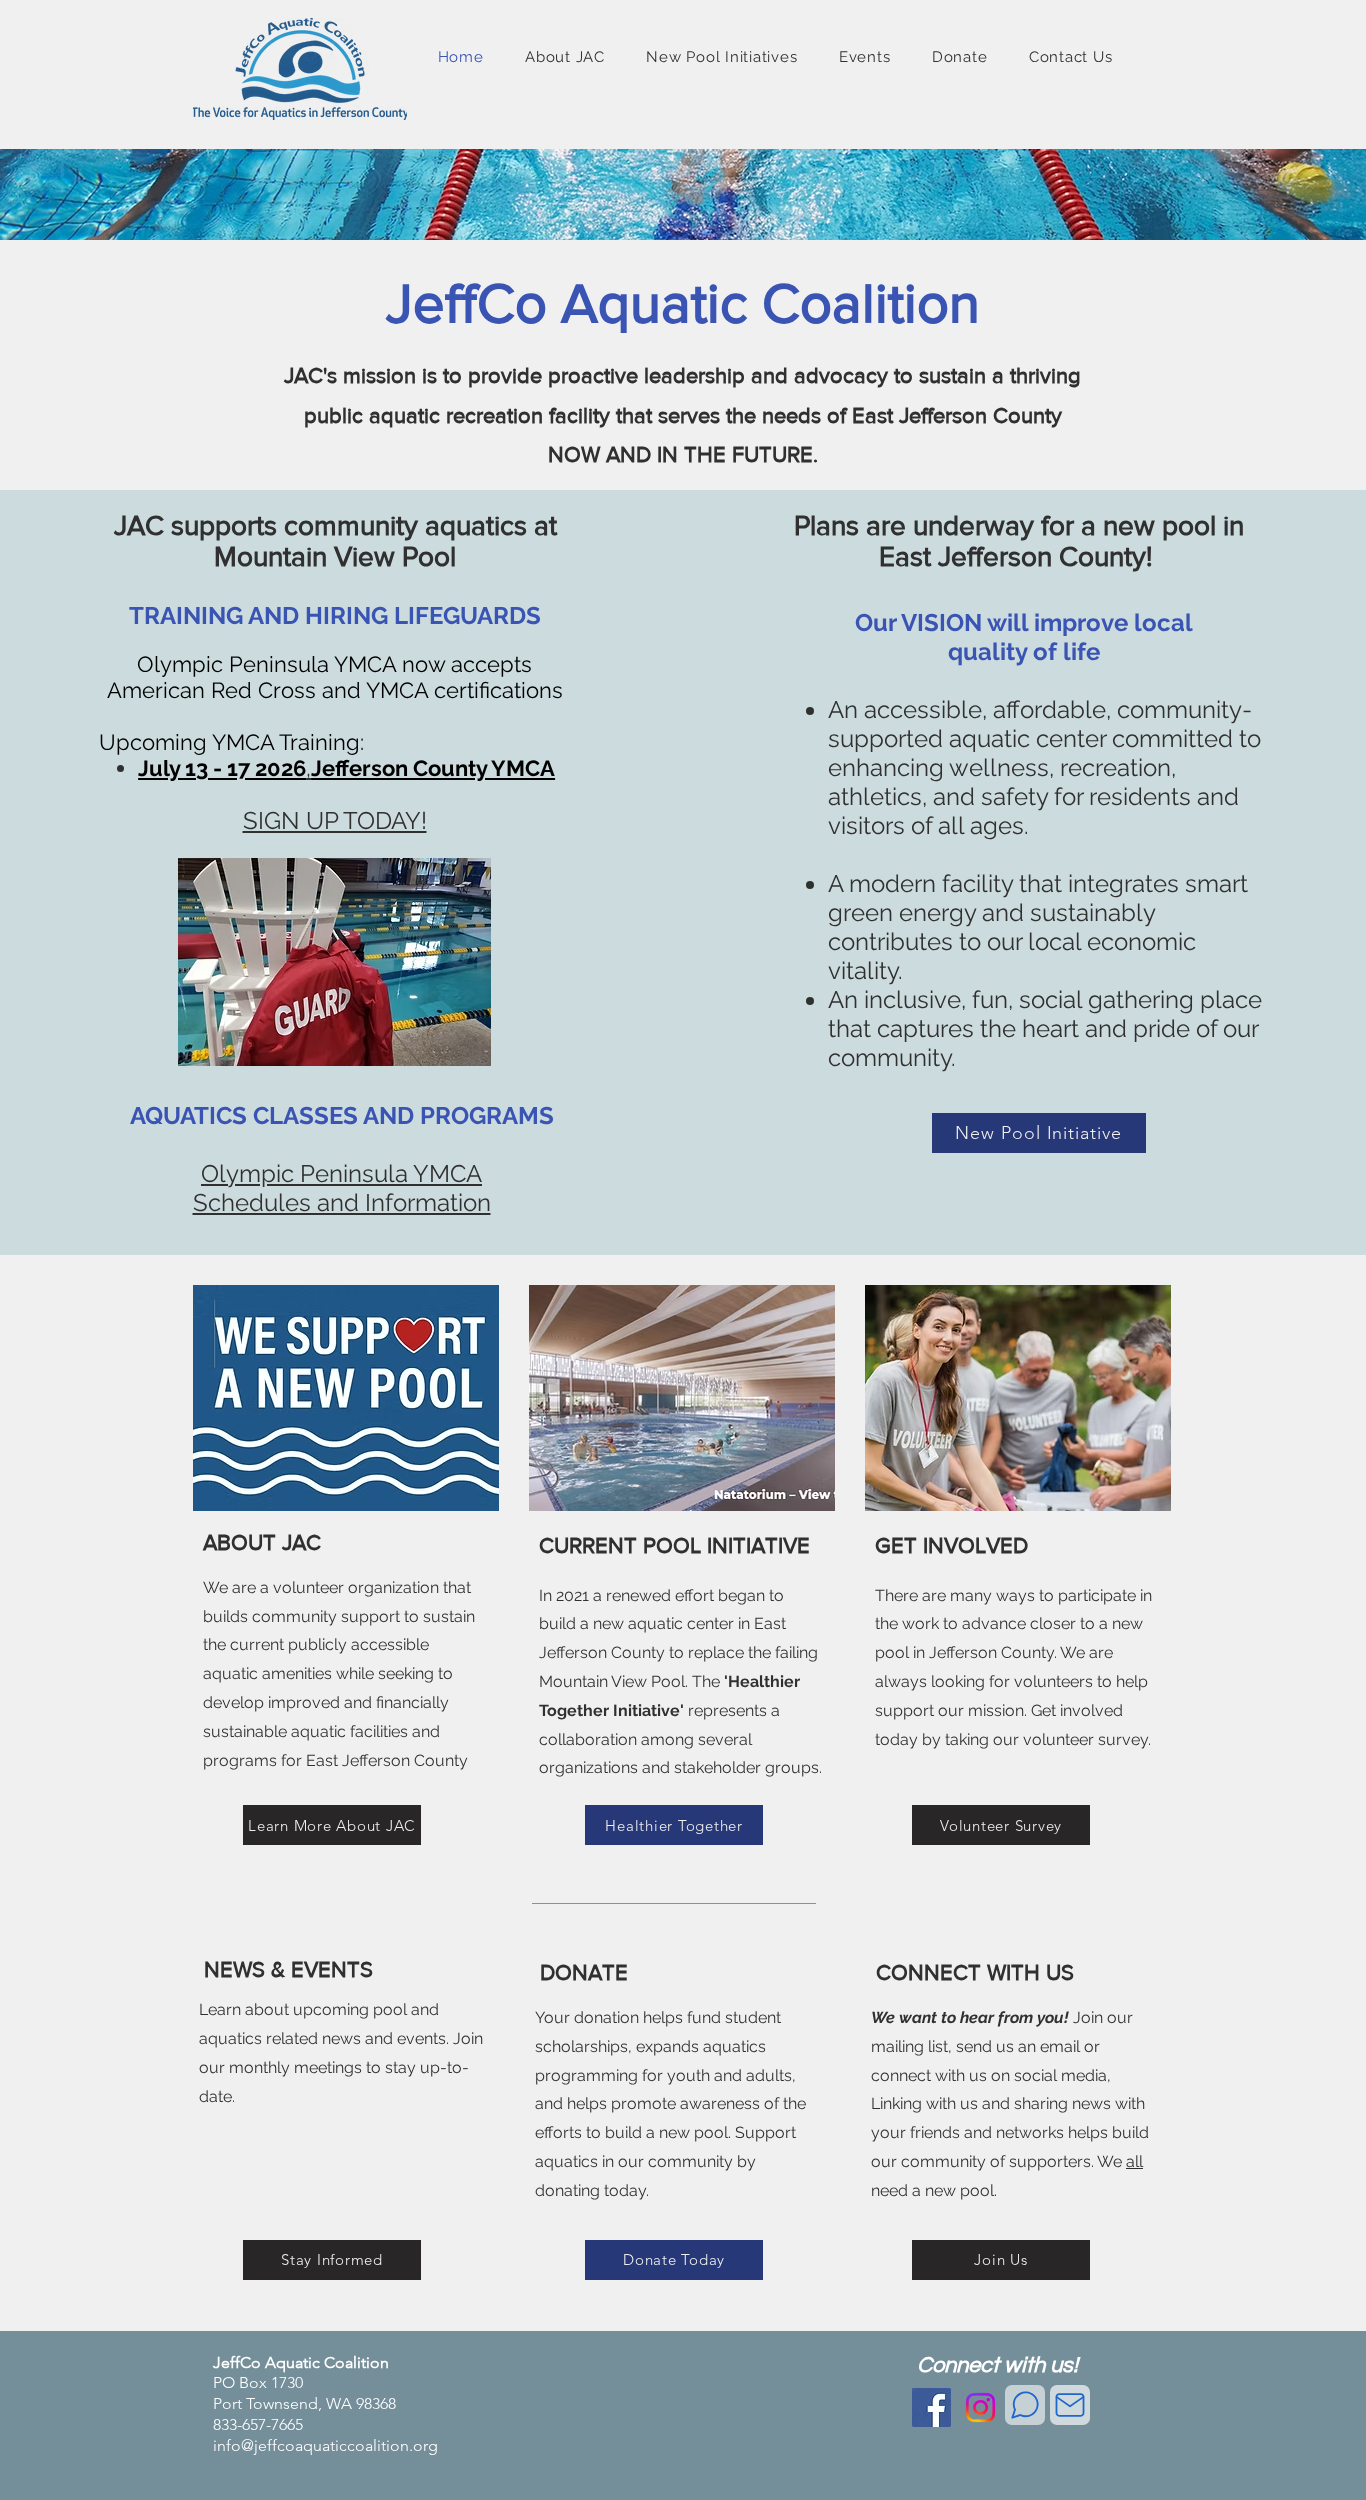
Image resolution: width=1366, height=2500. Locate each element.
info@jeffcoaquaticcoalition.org (325, 2445)
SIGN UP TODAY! (335, 820)
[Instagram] (980, 2407)
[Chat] (1025, 2405)
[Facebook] (931, 2407)
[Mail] (1070, 2405)
